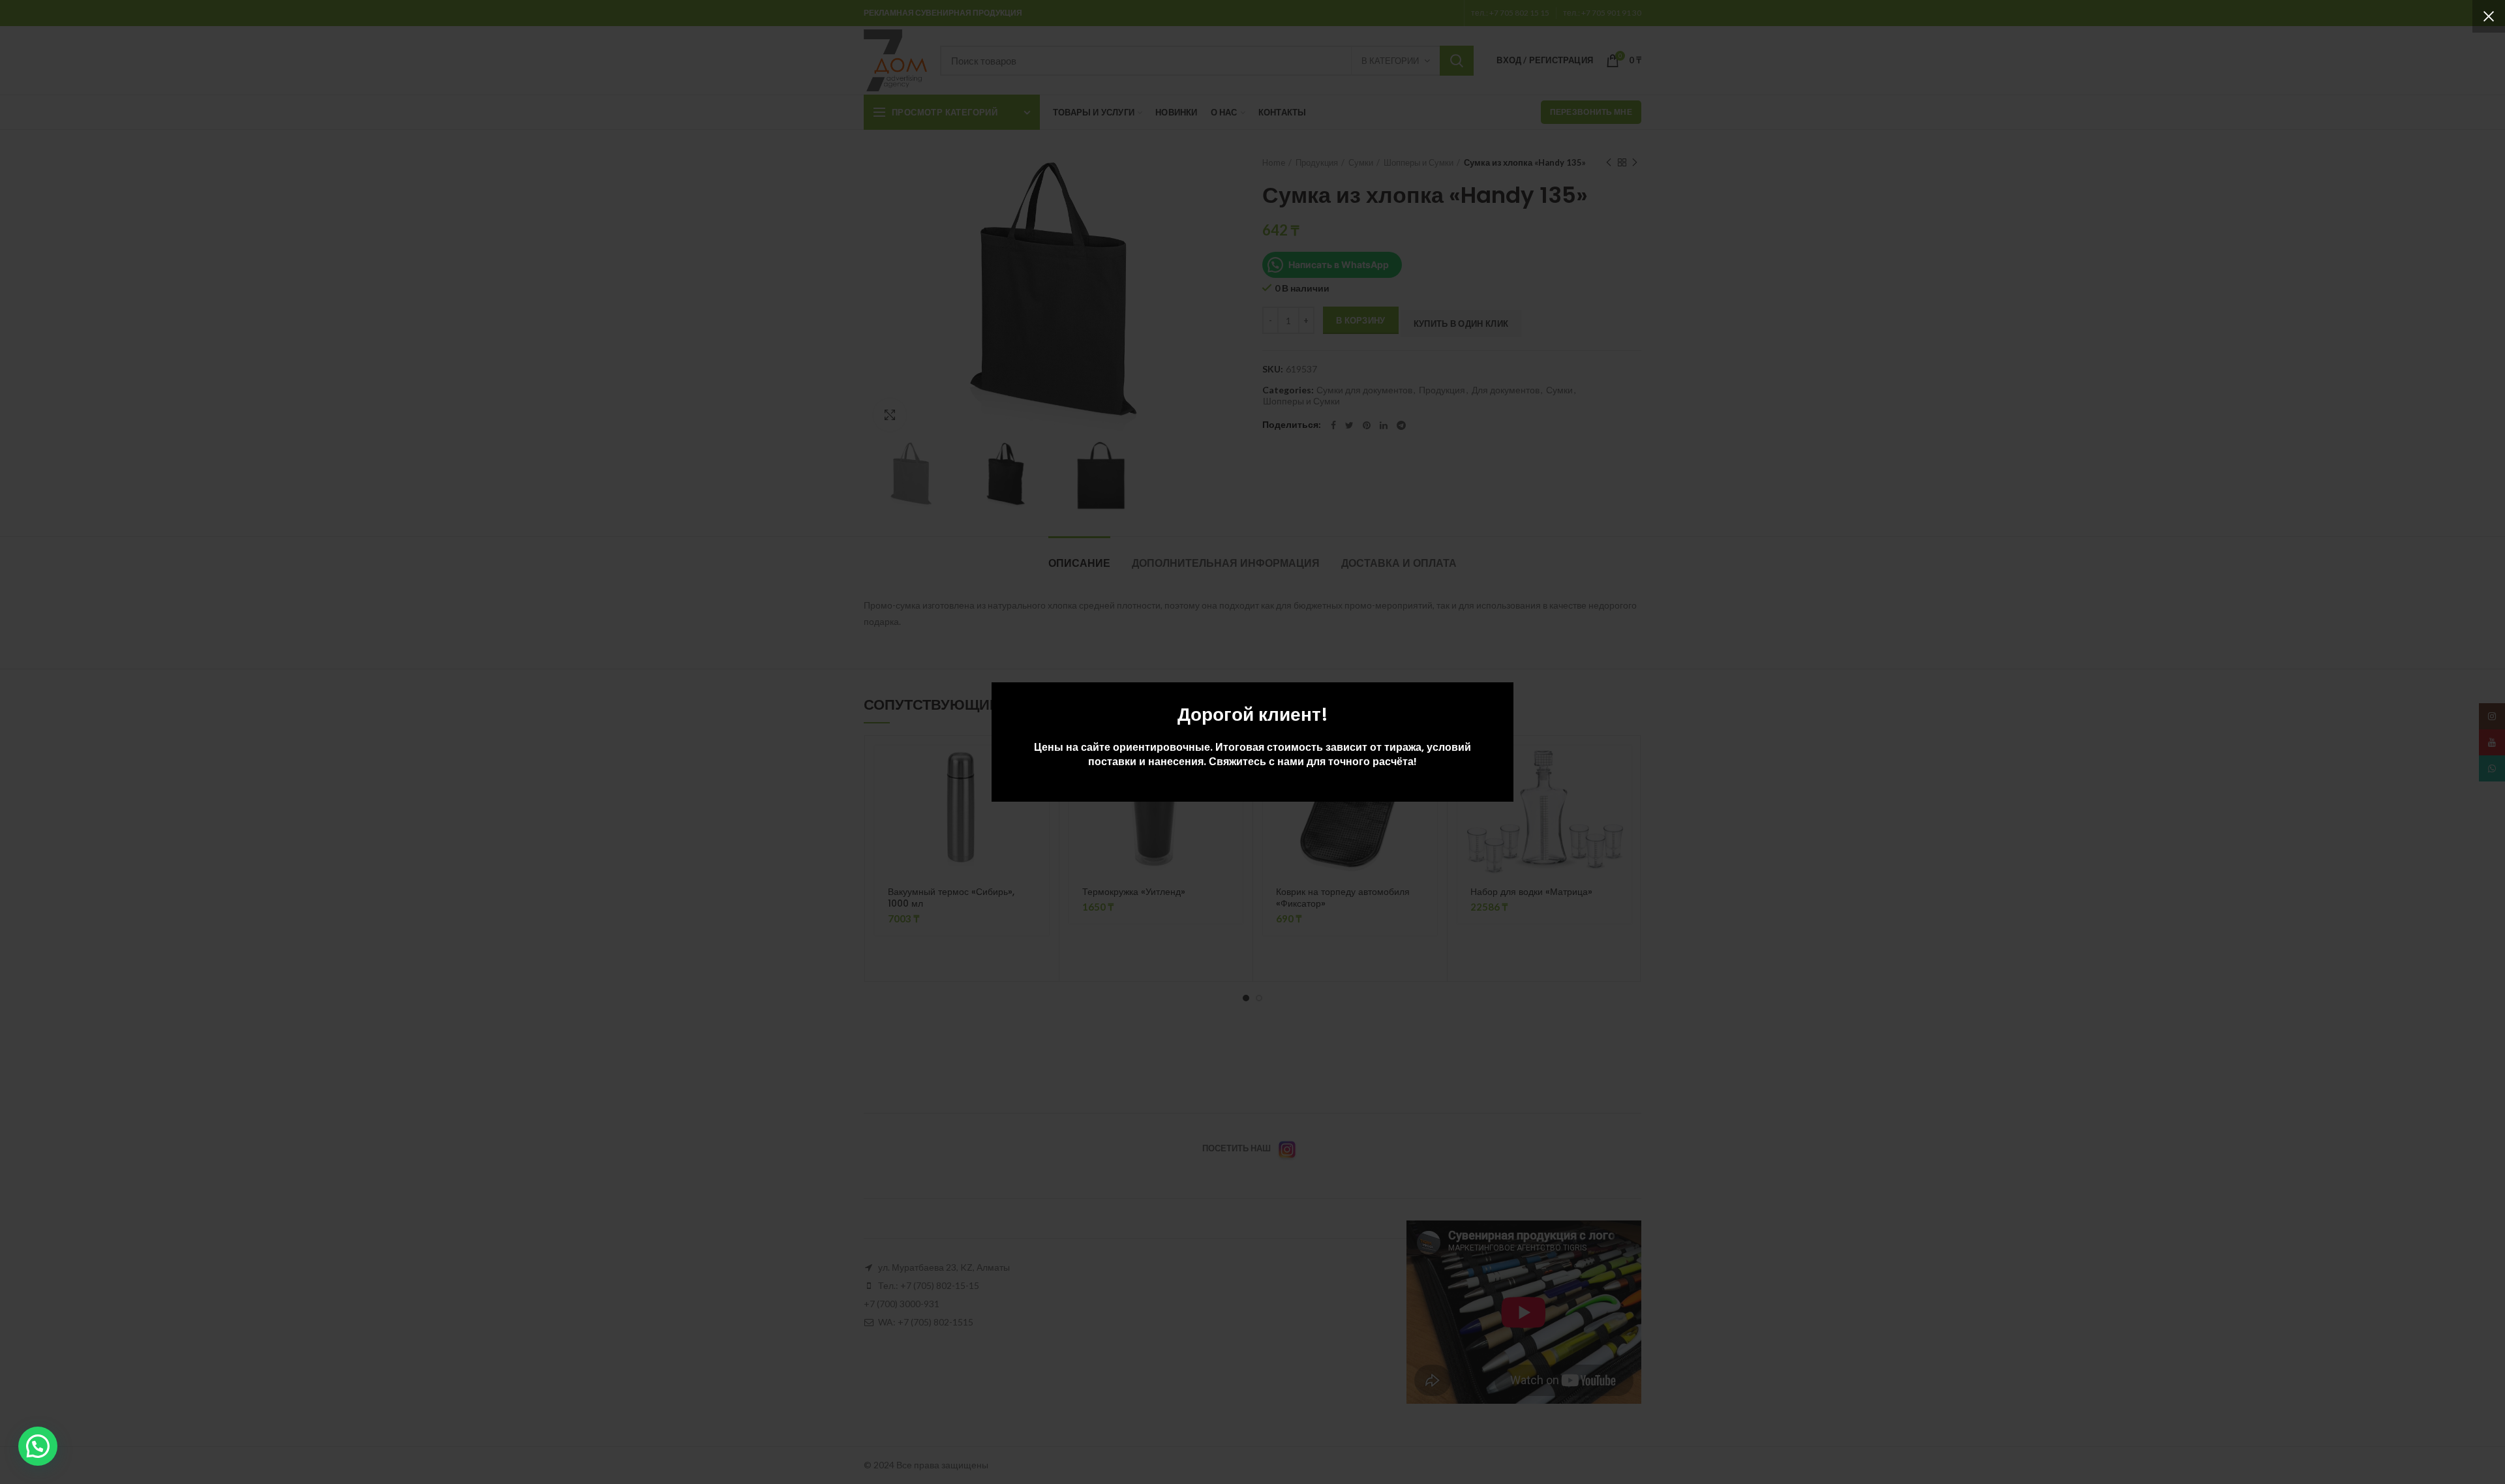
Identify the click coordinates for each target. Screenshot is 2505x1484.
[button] (38, 1446)
